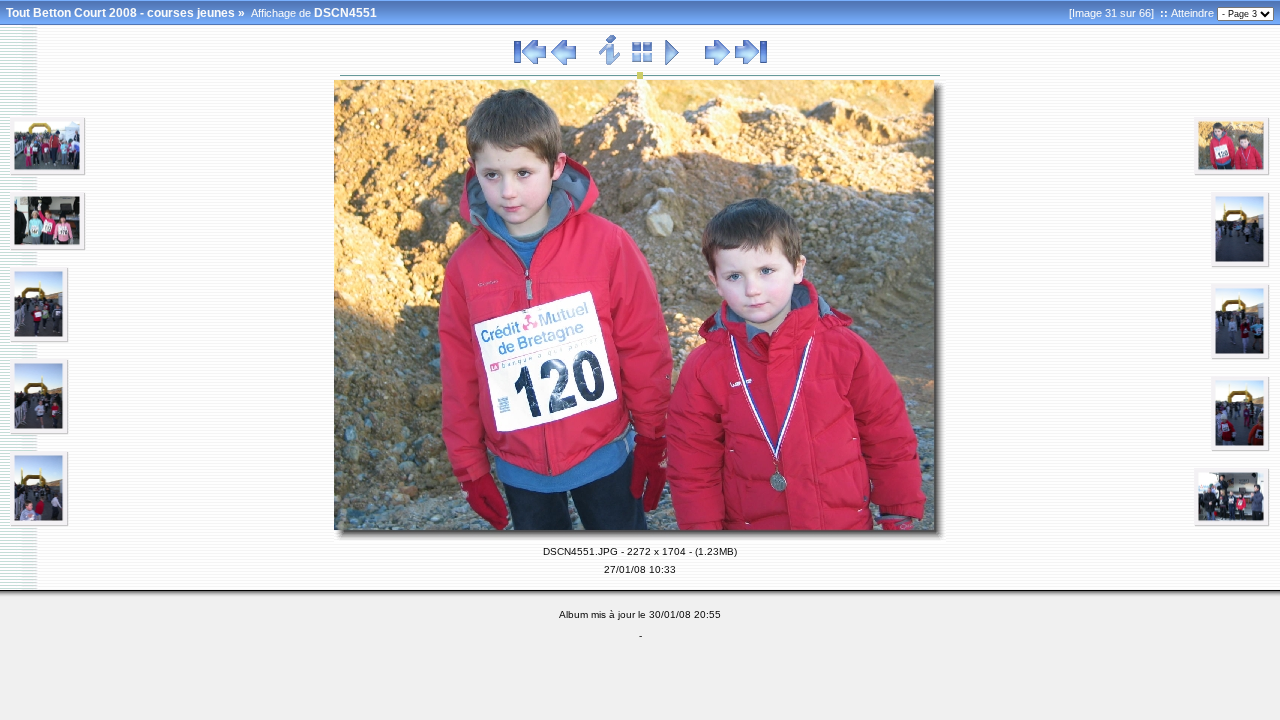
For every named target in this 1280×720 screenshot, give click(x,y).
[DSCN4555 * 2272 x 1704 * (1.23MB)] (1232, 523)
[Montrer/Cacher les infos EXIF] (610, 62)
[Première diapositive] (530, 62)
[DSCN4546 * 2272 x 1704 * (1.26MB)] (48, 247)
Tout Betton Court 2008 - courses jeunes (120, 13)
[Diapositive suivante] (717, 62)
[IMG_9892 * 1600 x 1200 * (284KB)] (1232, 172)
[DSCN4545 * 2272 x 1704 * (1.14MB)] (48, 172)
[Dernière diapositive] (751, 62)
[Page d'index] (642, 62)
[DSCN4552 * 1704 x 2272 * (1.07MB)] (1240, 264)
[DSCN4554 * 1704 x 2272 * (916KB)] (1240, 448)
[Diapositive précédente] (563, 62)
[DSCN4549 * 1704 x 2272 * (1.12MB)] (39, 431)
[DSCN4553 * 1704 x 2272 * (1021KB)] (1240, 356)
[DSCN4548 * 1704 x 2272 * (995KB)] (39, 339)
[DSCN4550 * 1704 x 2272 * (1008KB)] (39, 523)
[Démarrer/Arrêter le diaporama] (672, 62)
